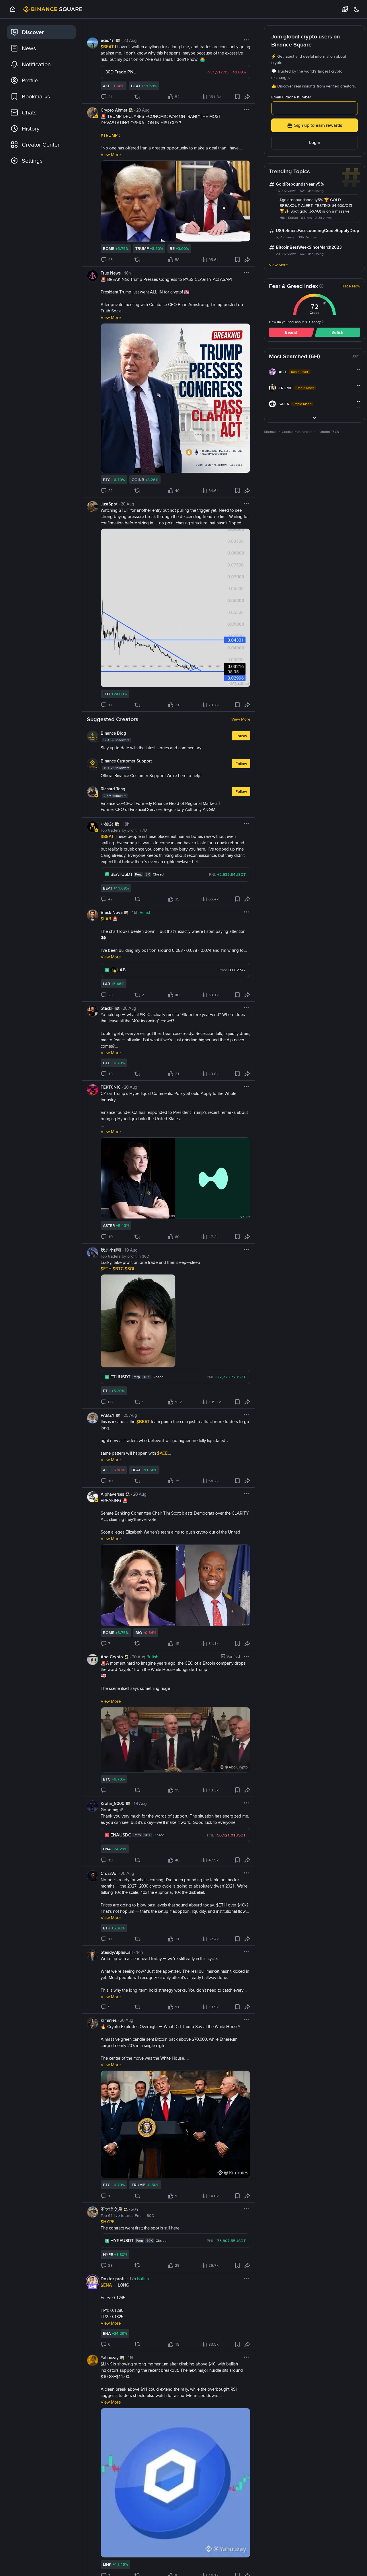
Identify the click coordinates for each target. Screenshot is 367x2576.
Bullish (337, 332)
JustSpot (109, 504)
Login (315, 142)
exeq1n (108, 40)
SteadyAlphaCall (117, 1952)
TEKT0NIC (111, 1087)
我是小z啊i (111, 1250)
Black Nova (112, 913)
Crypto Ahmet (114, 110)
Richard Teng (113, 789)
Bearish (292, 332)
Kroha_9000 (113, 1803)
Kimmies (109, 2020)
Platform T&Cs (328, 432)
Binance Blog (113, 733)
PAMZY (108, 1415)
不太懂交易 (111, 2209)
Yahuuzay (110, 2358)
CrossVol (109, 1873)
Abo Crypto (112, 1657)
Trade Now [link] (351, 286)
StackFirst (110, 1008)
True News (111, 273)
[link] (41, 32)
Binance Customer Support (126, 761)
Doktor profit (113, 2279)
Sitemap (270, 432)
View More (241, 719)
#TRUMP (110, 135)
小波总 (107, 824)
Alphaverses (112, 1494)
